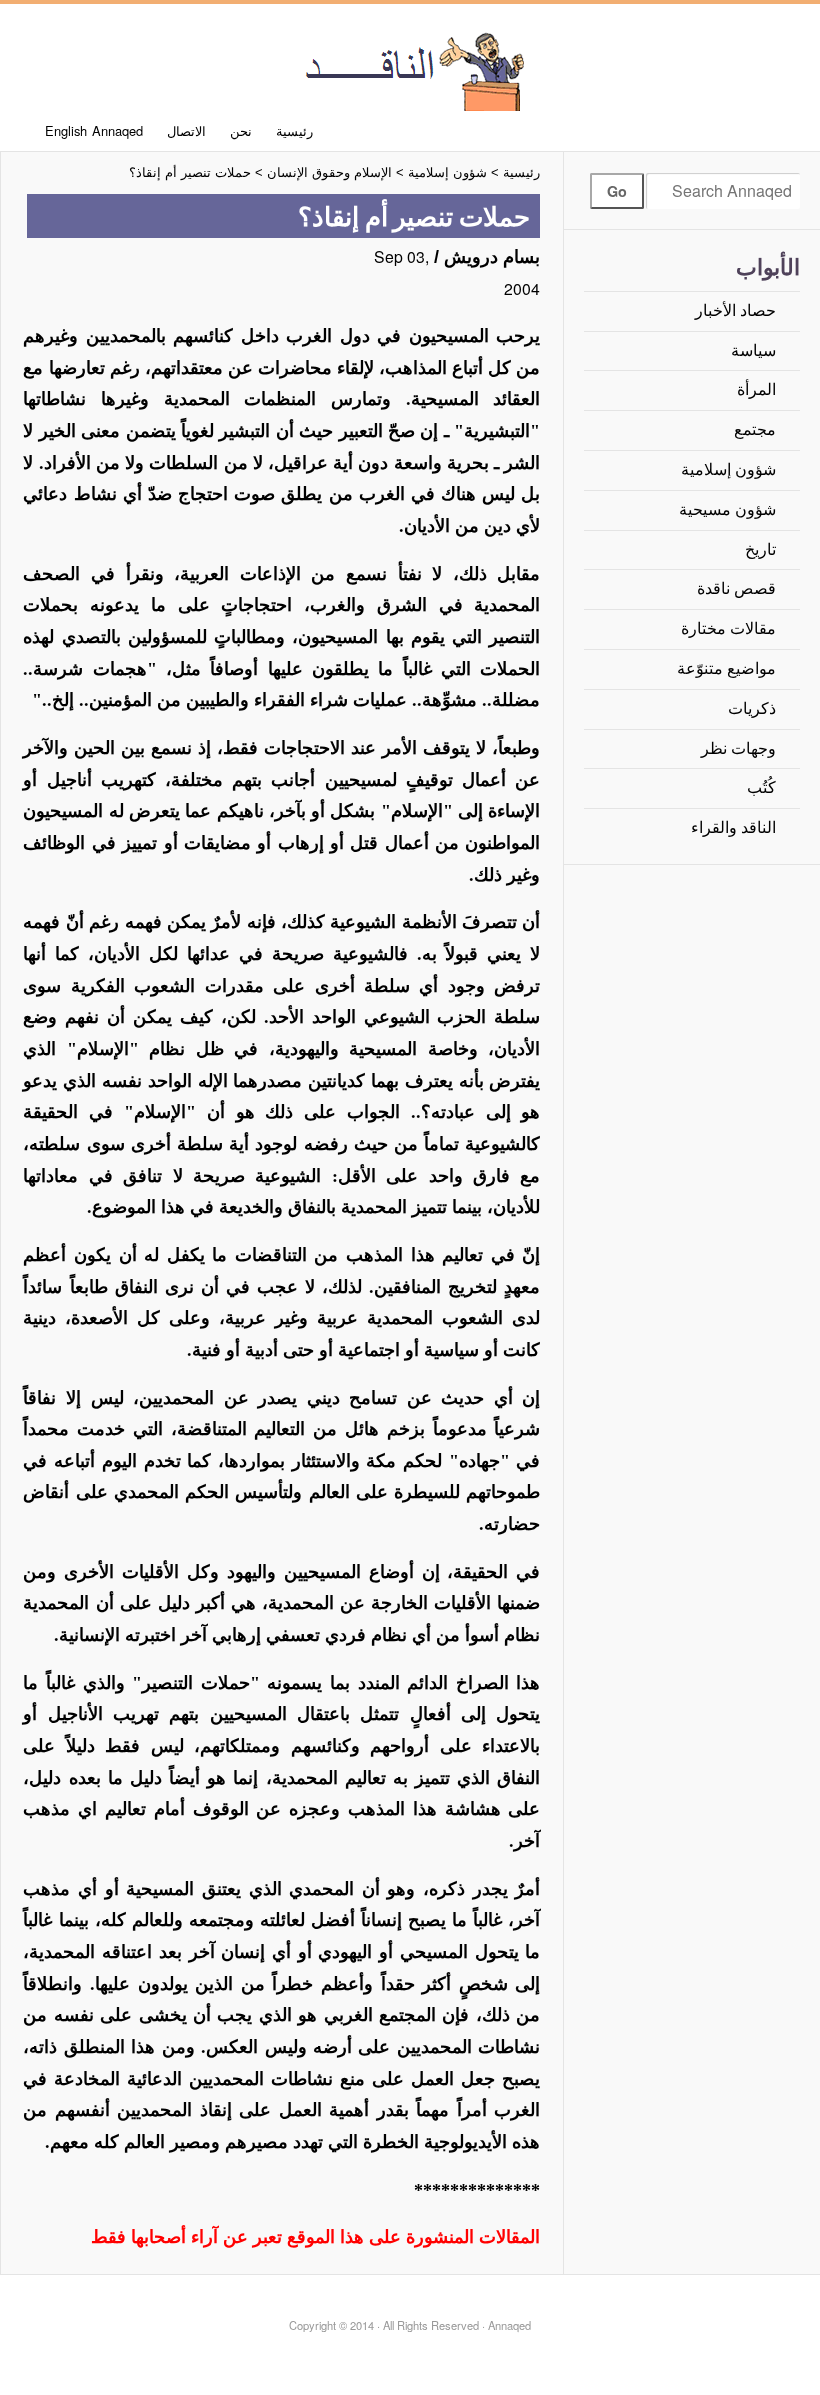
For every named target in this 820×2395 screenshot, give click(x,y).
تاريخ (760, 549)
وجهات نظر (738, 748)
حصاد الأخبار (735, 310)
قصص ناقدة (736, 588)
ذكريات (752, 708)
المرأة (756, 389)
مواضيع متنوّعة (726, 668)
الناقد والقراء (733, 827)
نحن (241, 130)
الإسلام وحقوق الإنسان (329, 172)
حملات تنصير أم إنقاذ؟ (190, 172)
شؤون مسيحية (727, 509)
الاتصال (186, 130)
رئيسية (294, 130)
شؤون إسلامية (728, 469)
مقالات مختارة (728, 628)
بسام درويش (492, 257)
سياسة (753, 350)
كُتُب (761, 787)
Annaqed (410, 70)
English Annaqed (94, 130)
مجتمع (755, 429)
